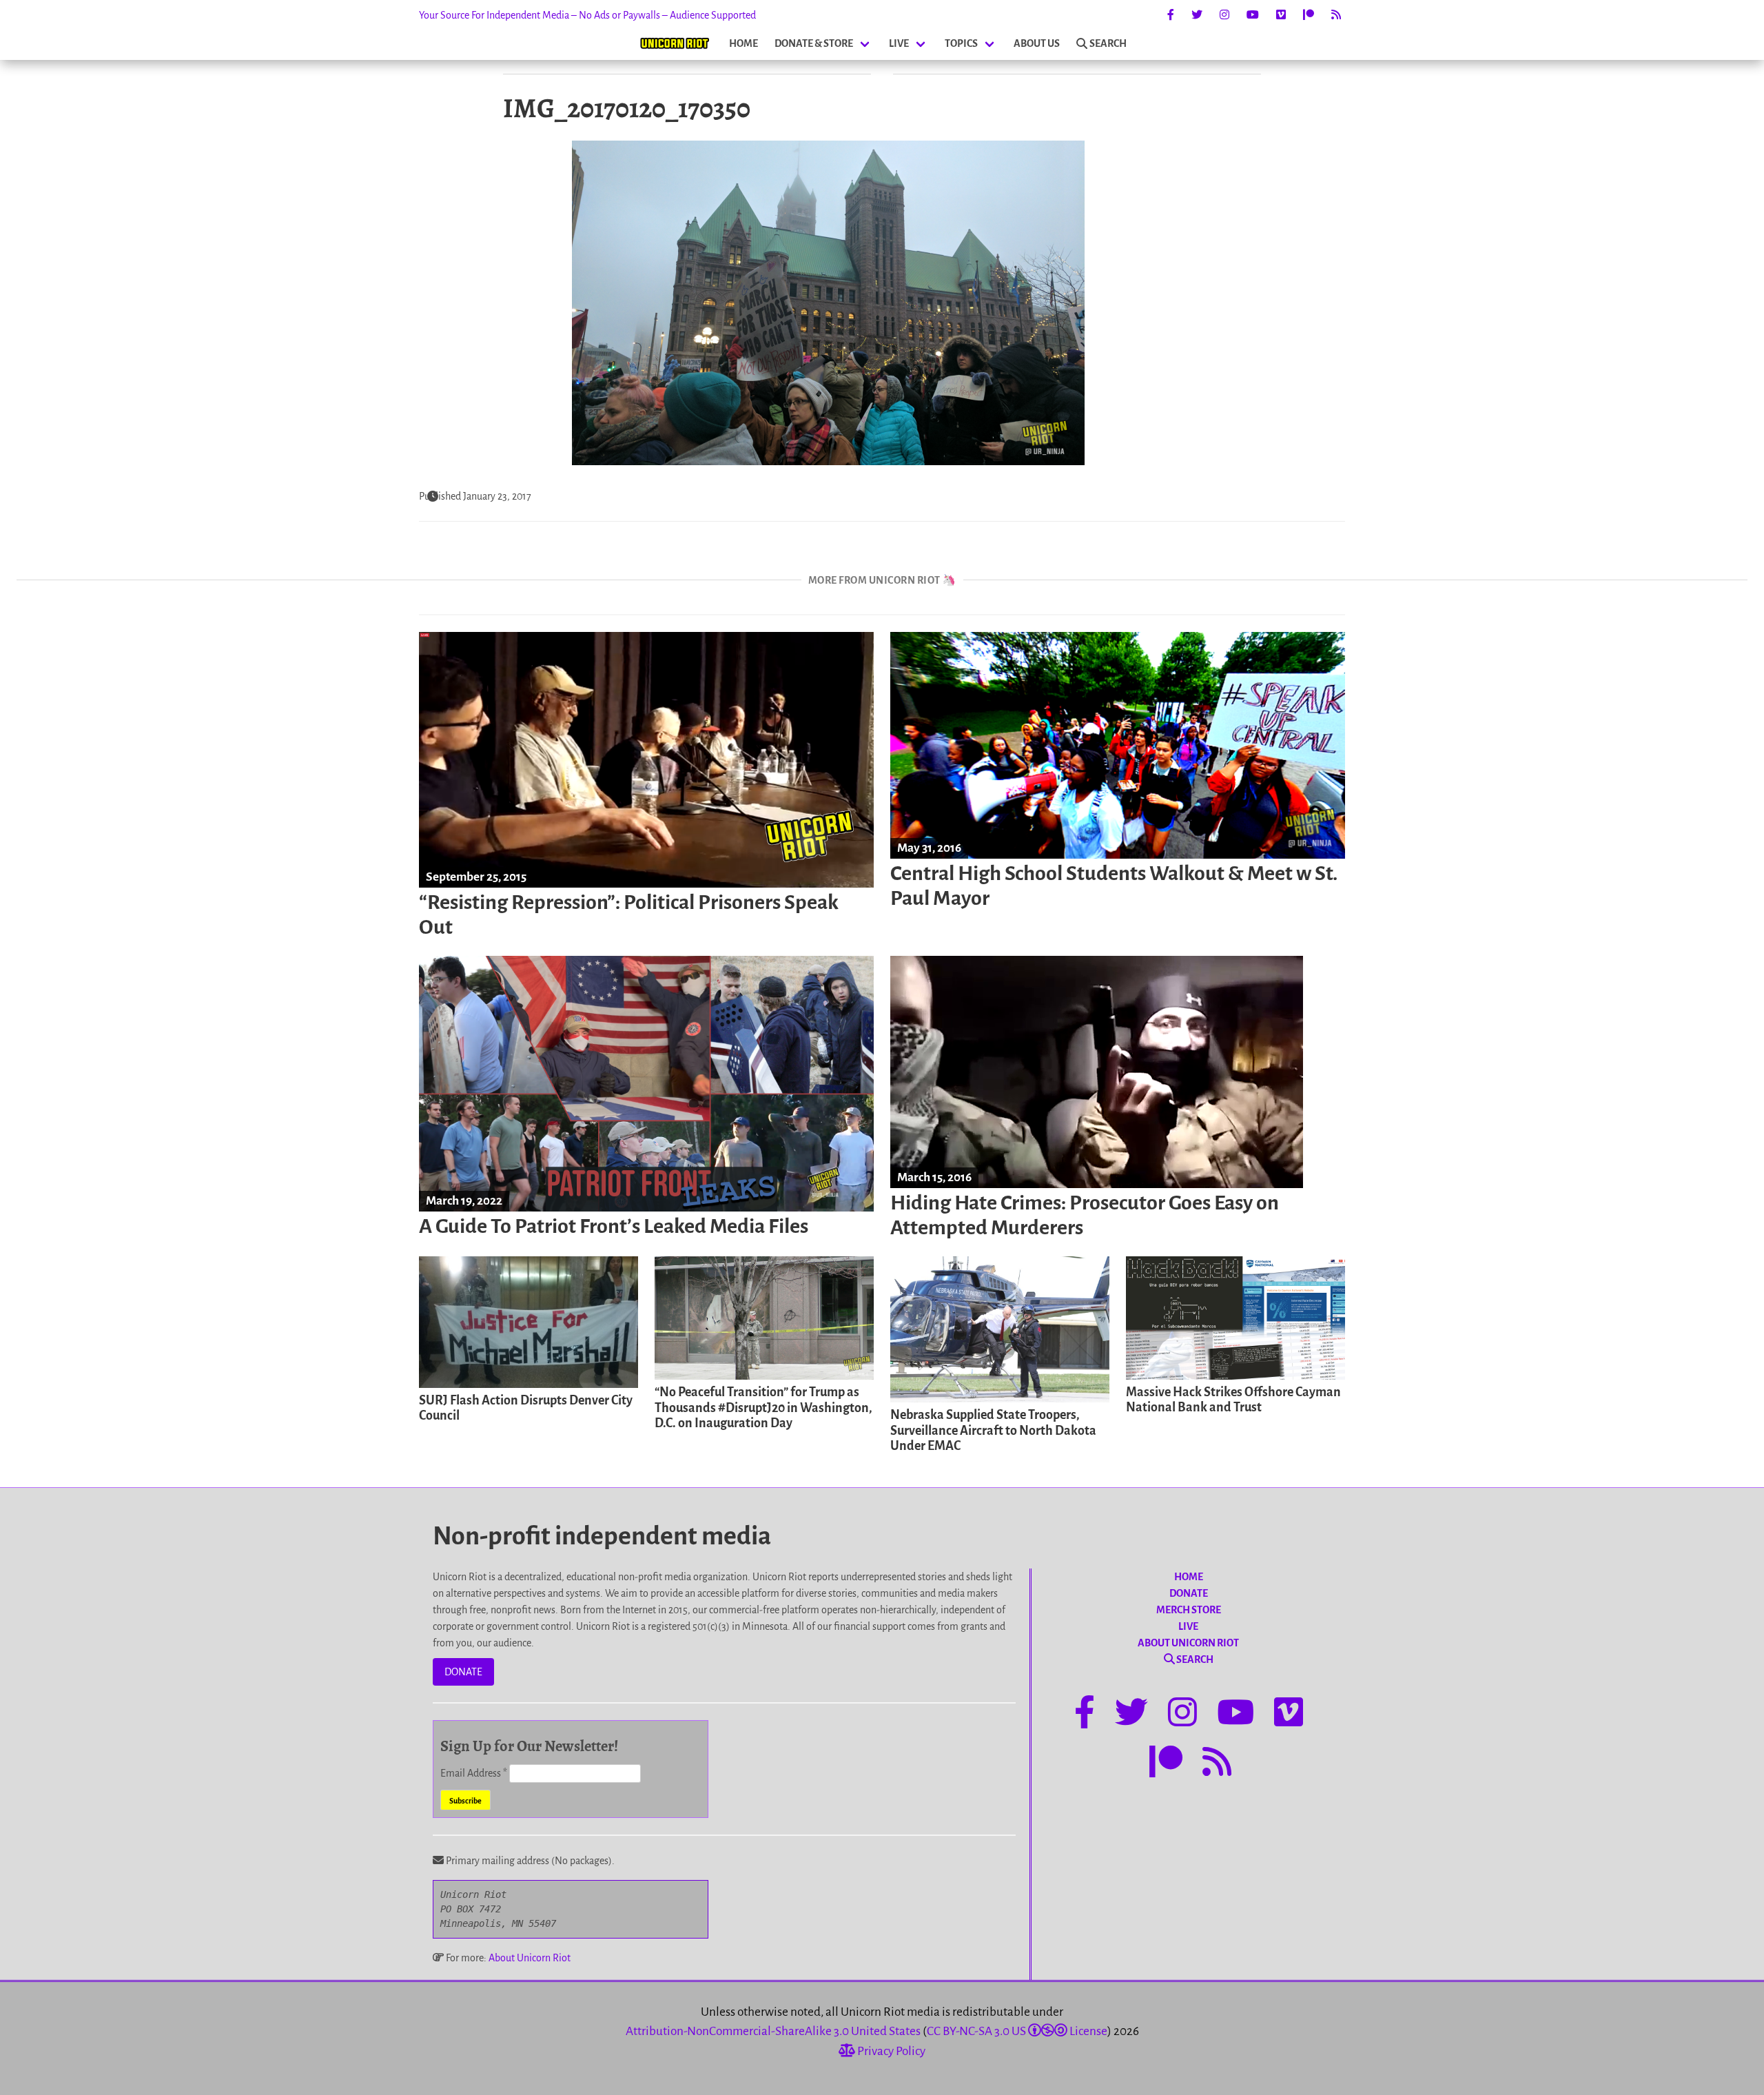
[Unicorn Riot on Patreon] (1309, 15)
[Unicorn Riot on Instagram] (1224, 15)
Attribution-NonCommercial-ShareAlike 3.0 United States (773, 2031)
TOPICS (961, 43)
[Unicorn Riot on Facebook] (1171, 15)
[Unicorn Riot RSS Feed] (1336, 15)
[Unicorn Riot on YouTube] (1253, 15)
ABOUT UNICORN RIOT (1188, 1643)
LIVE (899, 43)
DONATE (463, 1672)
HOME (743, 43)
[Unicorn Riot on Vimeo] (1281, 15)
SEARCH (1108, 43)
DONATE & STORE (814, 43)
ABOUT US (1037, 43)
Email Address (474, 1773)
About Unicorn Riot (530, 1958)
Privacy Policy (890, 2051)
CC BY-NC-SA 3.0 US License (1017, 2031)
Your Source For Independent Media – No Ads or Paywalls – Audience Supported (587, 15)
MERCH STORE (1189, 1610)
